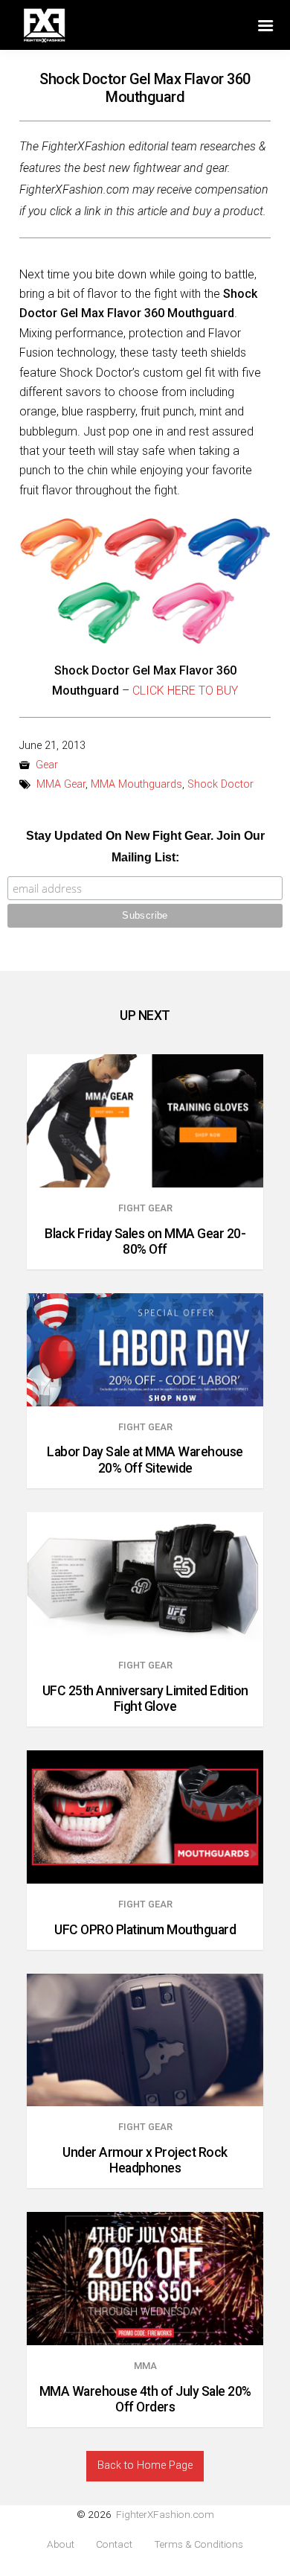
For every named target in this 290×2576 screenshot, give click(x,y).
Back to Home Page (145, 2465)
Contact (114, 2544)
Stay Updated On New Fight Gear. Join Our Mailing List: (145, 847)
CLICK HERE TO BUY (185, 691)
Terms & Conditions (199, 2544)
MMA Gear (61, 784)
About (61, 2544)
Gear (47, 765)
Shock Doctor (220, 784)
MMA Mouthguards (136, 784)
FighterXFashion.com (165, 2514)
